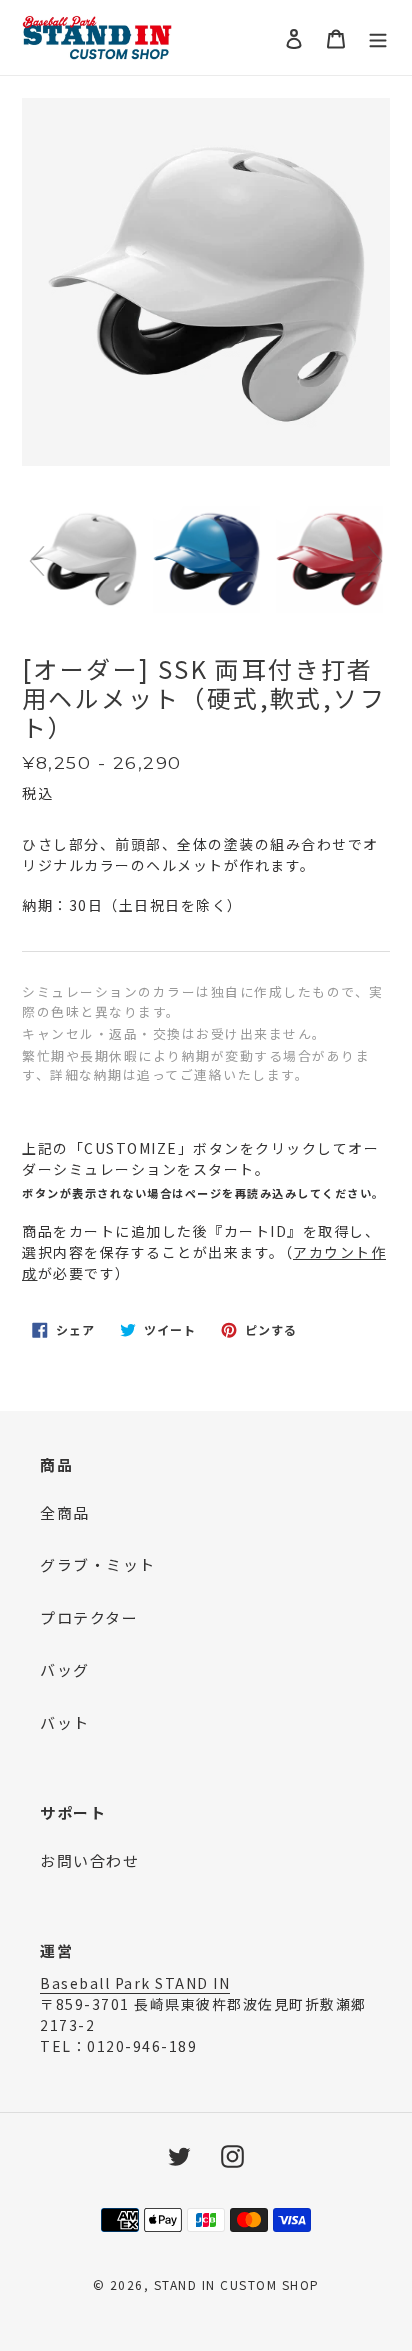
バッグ (65, 1669)
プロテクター (89, 1617)
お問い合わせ (89, 1860)
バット (65, 1722)
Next (375, 561)
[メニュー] (378, 37)
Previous (37, 561)
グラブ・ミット (98, 1564)
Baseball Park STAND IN (135, 1983)
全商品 (65, 1512)
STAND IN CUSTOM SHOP (237, 2284)
